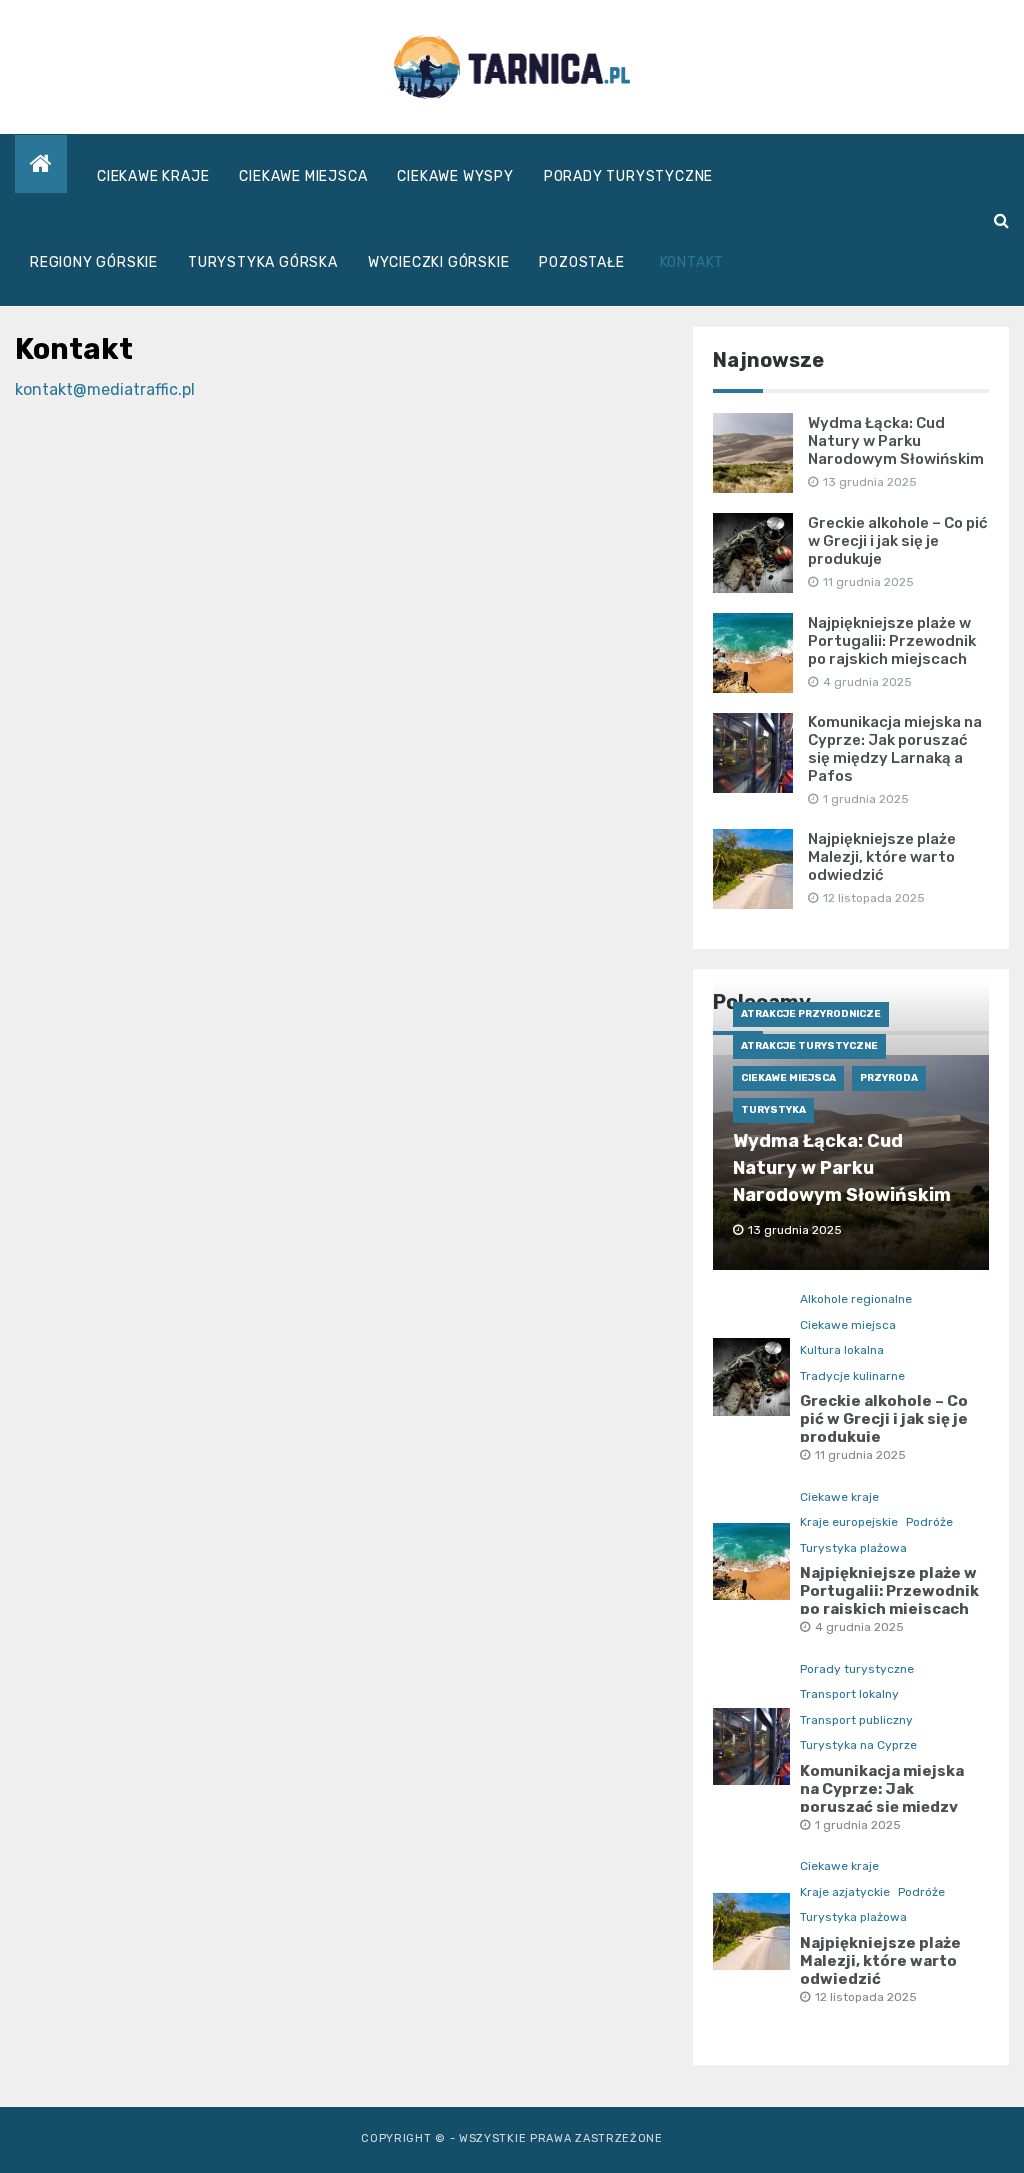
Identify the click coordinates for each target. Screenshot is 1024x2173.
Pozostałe (581, 262)
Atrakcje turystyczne (809, 1046)
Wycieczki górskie (439, 262)
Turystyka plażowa (853, 1548)
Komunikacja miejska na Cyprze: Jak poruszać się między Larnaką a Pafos (895, 749)
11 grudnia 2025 (860, 1455)
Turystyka (773, 1110)
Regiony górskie (94, 262)
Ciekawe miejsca (303, 176)
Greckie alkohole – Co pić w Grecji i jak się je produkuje (898, 541)
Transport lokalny (849, 1694)
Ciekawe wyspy (455, 176)
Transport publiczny (856, 1720)
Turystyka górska (263, 262)
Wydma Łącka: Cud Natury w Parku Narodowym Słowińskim (896, 441)
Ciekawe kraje (153, 176)
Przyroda (889, 1078)
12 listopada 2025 (866, 1997)
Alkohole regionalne (856, 1299)
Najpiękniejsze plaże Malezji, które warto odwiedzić (882, 857)
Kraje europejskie (849, 1522)
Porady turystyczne (628, 176)
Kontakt (692, 262)
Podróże (929, 1522)
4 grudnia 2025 (859, 1627)
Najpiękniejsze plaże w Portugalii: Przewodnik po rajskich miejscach (892, 641)
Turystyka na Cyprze (858, 1745)
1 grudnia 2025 (858, 1825)
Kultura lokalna (842, 1350)
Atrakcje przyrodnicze (811, 1014)
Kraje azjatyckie (845, 1892)
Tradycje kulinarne (852, 1376)
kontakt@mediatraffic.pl (105, 389)
